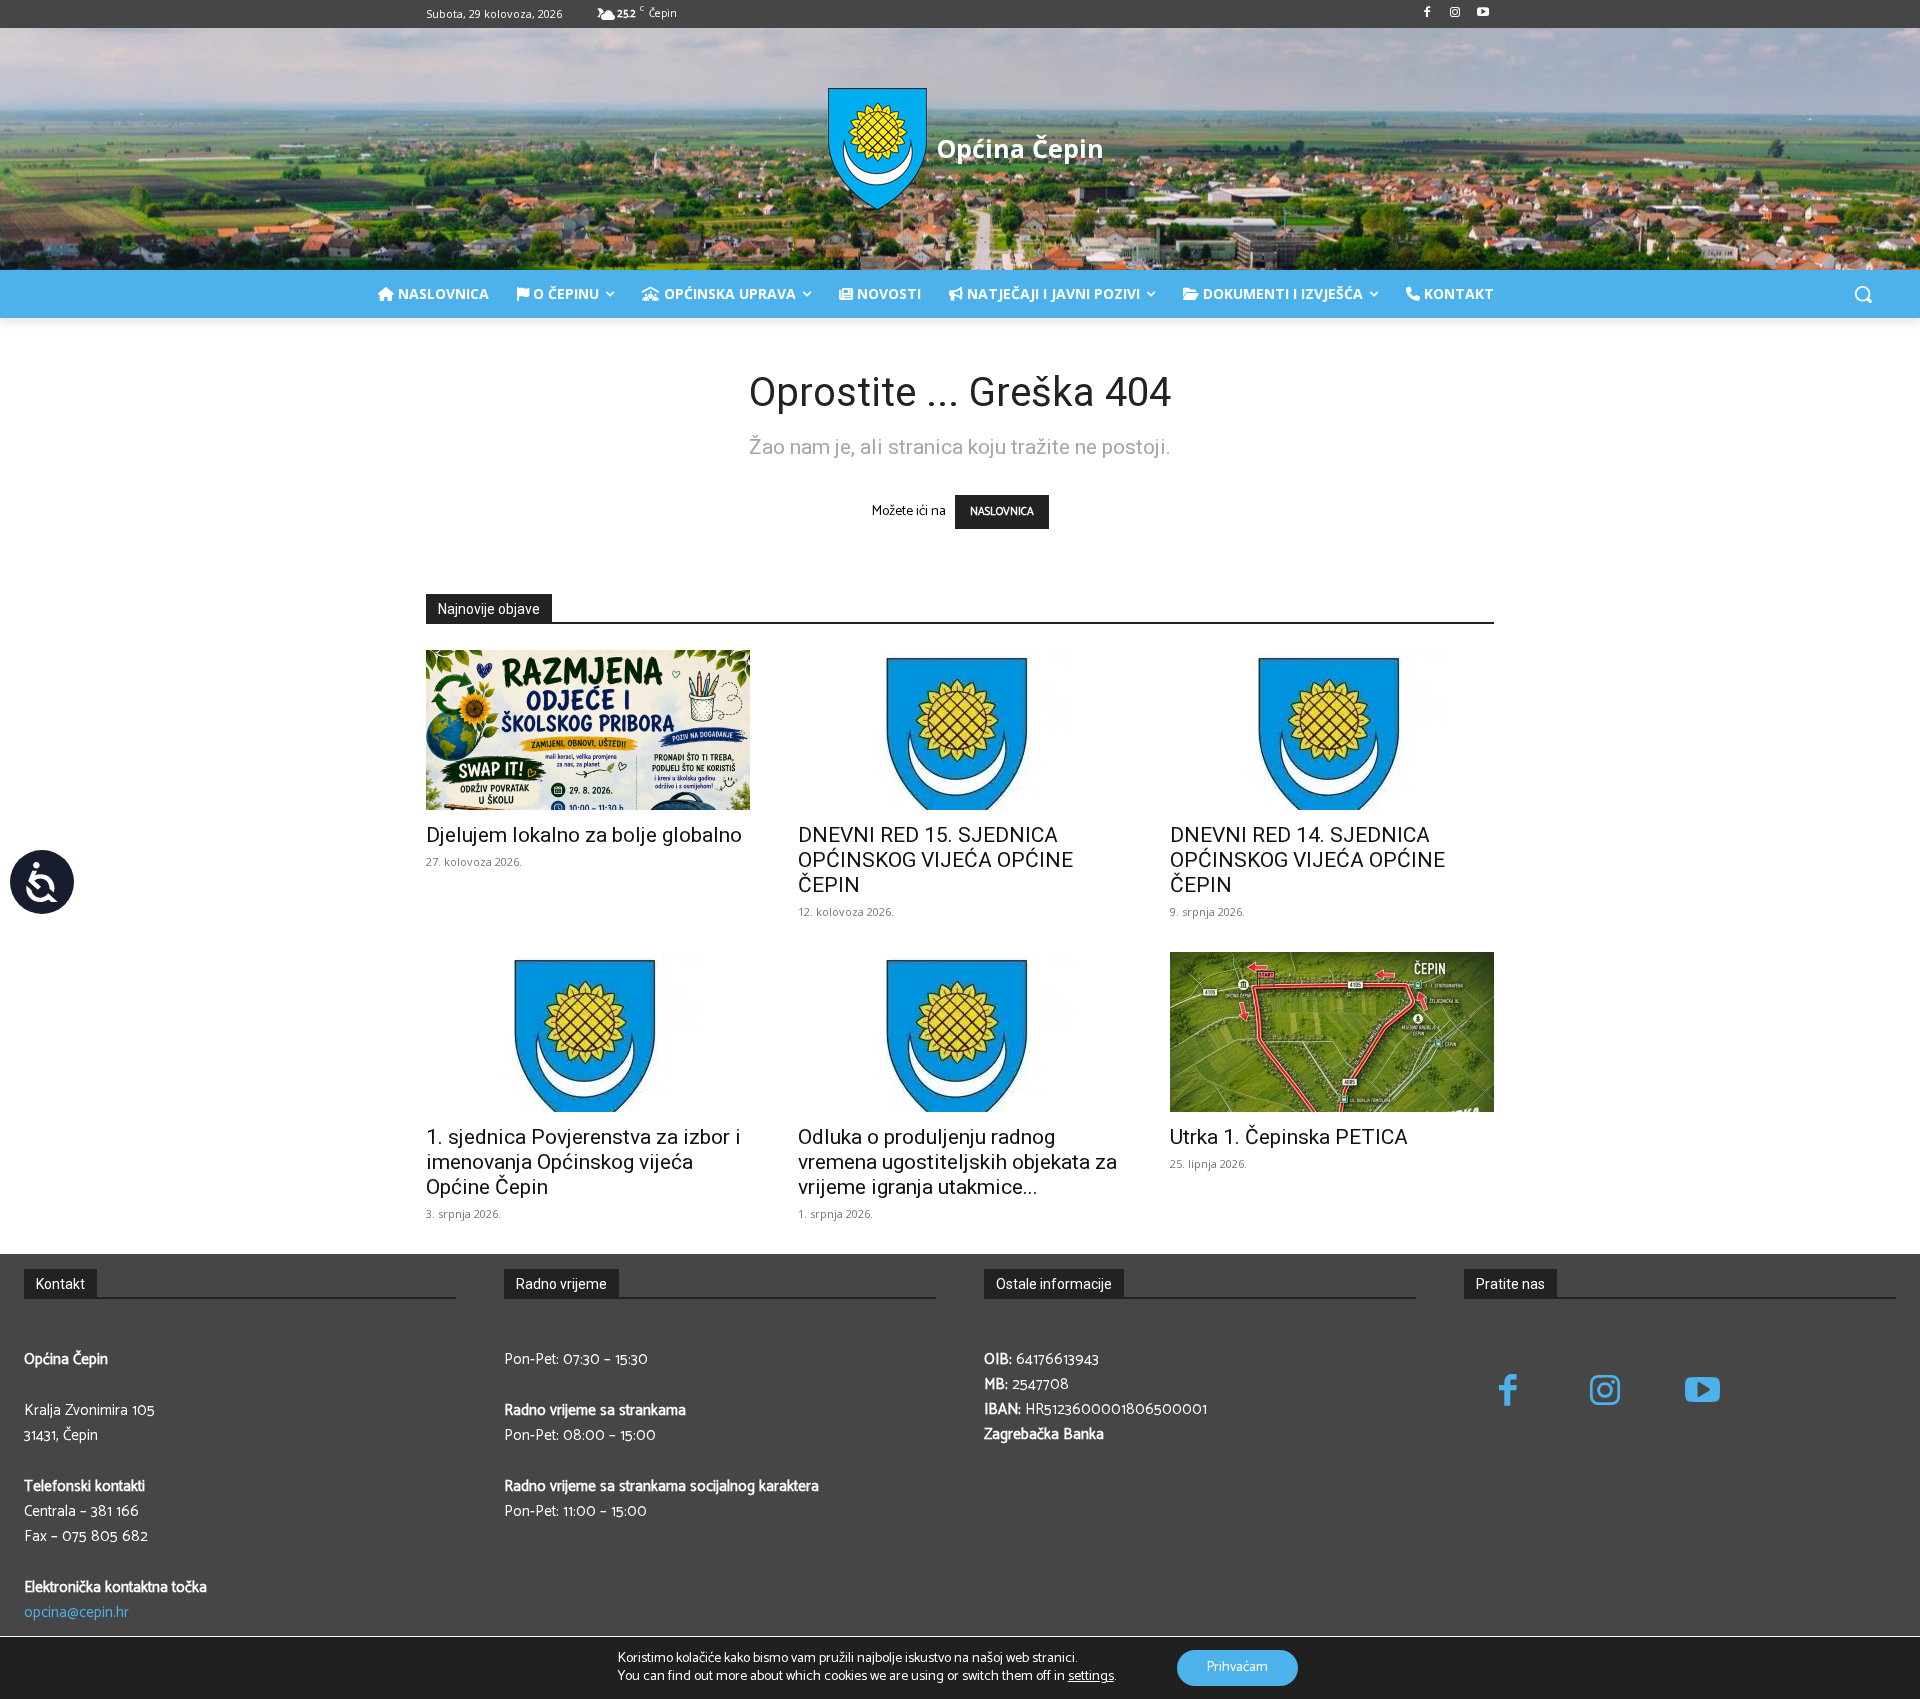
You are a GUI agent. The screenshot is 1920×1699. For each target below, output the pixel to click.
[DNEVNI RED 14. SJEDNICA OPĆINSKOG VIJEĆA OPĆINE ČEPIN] (1332, 730)
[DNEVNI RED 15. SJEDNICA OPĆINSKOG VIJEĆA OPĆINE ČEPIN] (960, 730)
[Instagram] (1454, 14)
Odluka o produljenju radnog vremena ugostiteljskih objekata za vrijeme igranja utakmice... (957, 1162)
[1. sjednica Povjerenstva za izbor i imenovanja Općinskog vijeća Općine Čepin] (588, 1032)
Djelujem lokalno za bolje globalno (584, 835)
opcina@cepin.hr (76, 1612)
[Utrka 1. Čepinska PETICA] (1332, 1032)
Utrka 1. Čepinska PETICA (1289, 1137)
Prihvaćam (1237, 1667)
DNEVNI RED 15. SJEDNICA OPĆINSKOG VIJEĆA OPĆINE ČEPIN (935, 860)
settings (1091, 1677)
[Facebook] (1427, 14)
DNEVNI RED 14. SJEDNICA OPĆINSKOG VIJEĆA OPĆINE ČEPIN (1307, 860)
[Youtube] (1482, 14)
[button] (1863, 294)
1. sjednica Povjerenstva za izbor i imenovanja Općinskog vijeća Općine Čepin (583, 1162)
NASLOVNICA (1002, 512)
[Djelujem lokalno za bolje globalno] (588, 730)
